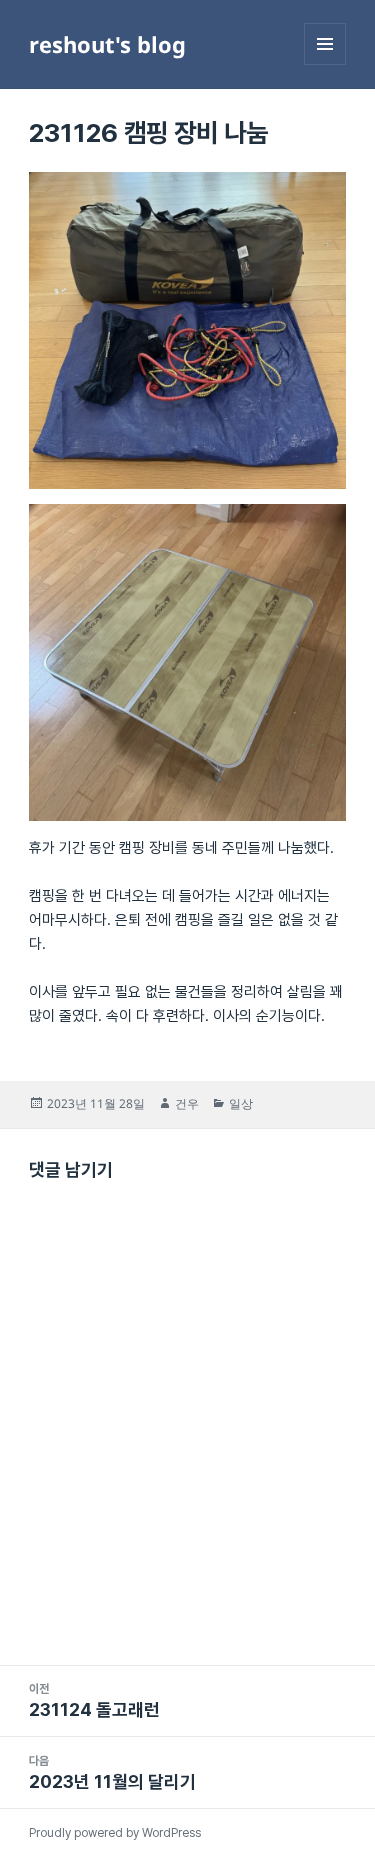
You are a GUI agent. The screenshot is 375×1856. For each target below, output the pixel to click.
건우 (187, 1103)
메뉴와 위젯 (325, 64)
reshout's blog (107, 44)
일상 (241, 1103)
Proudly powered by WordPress (115, 1833)
